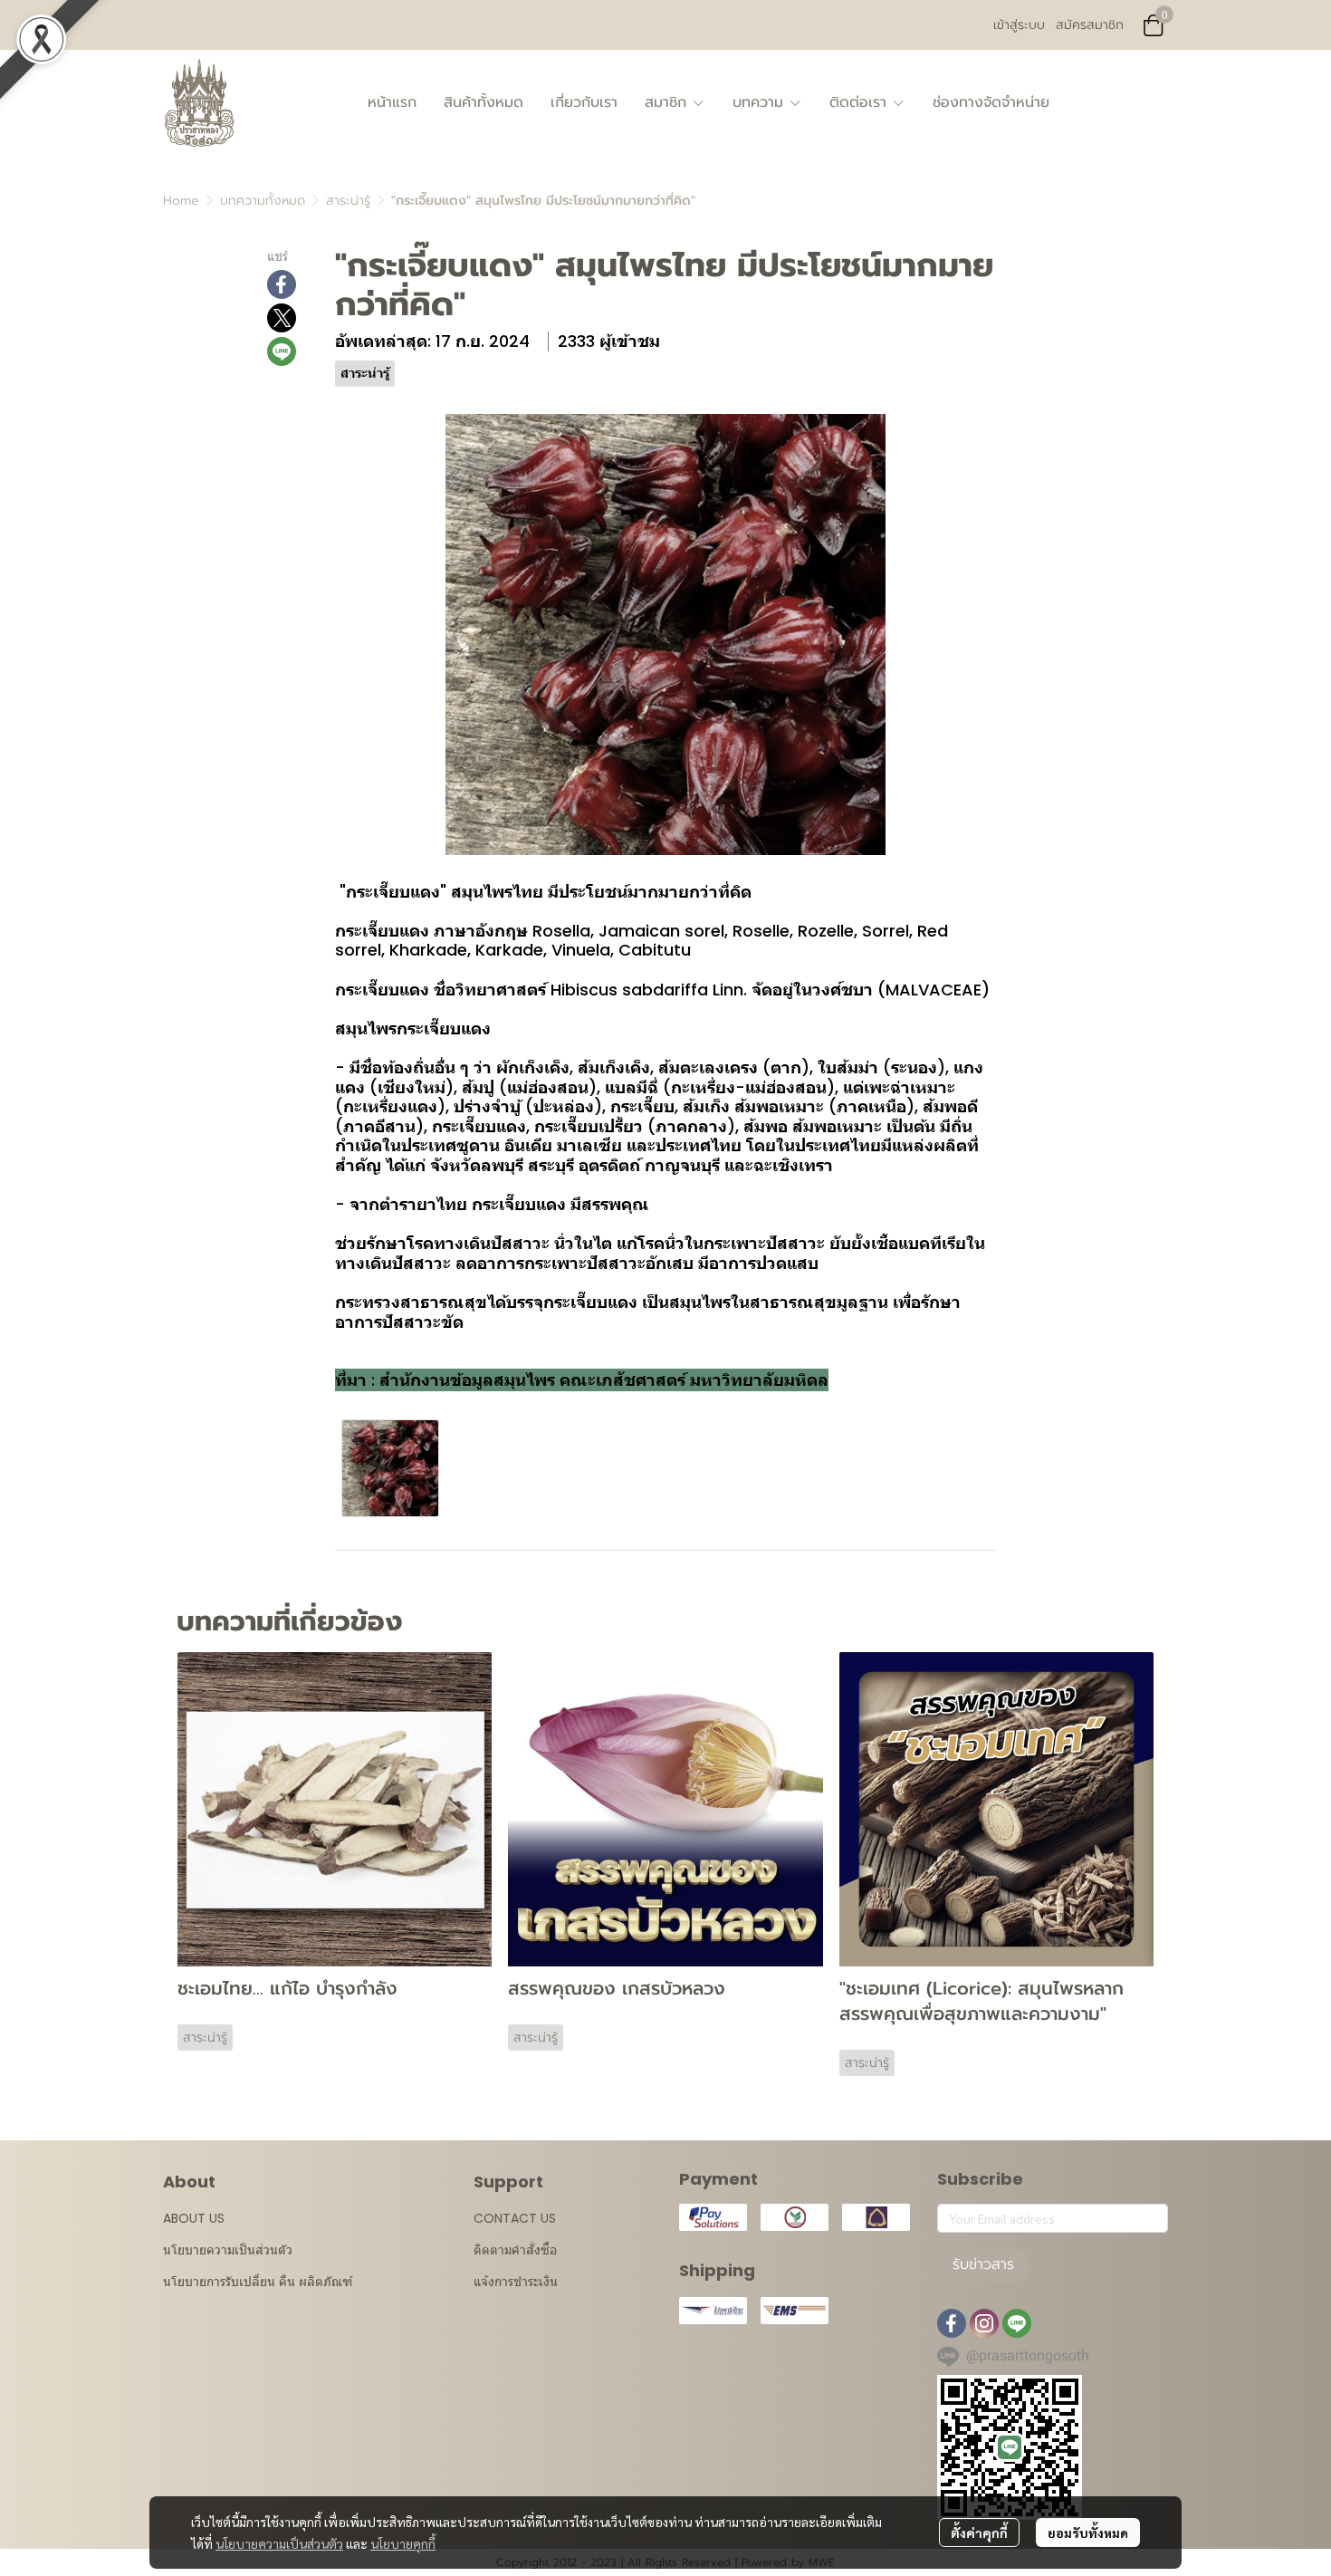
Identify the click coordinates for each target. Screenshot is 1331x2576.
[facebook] (952, 2323)
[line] (1017, 2323)
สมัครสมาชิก (1090, 25)
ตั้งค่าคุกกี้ (979, 2533)
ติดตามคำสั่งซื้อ (515, 2250)
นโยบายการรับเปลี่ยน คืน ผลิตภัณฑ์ (258, 2282)
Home (181, 201)
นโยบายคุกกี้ (403, 2543)
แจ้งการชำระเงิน (516, 2282)
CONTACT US (515, 2218)
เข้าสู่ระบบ (1019, 25)
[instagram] (984, 2323)
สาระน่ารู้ (348, 201)
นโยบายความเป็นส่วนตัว (279, 2543)
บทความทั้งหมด (263, 201)
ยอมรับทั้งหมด (1088, 2533)
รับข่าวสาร (983, 2264)
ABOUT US (194, 2218)
